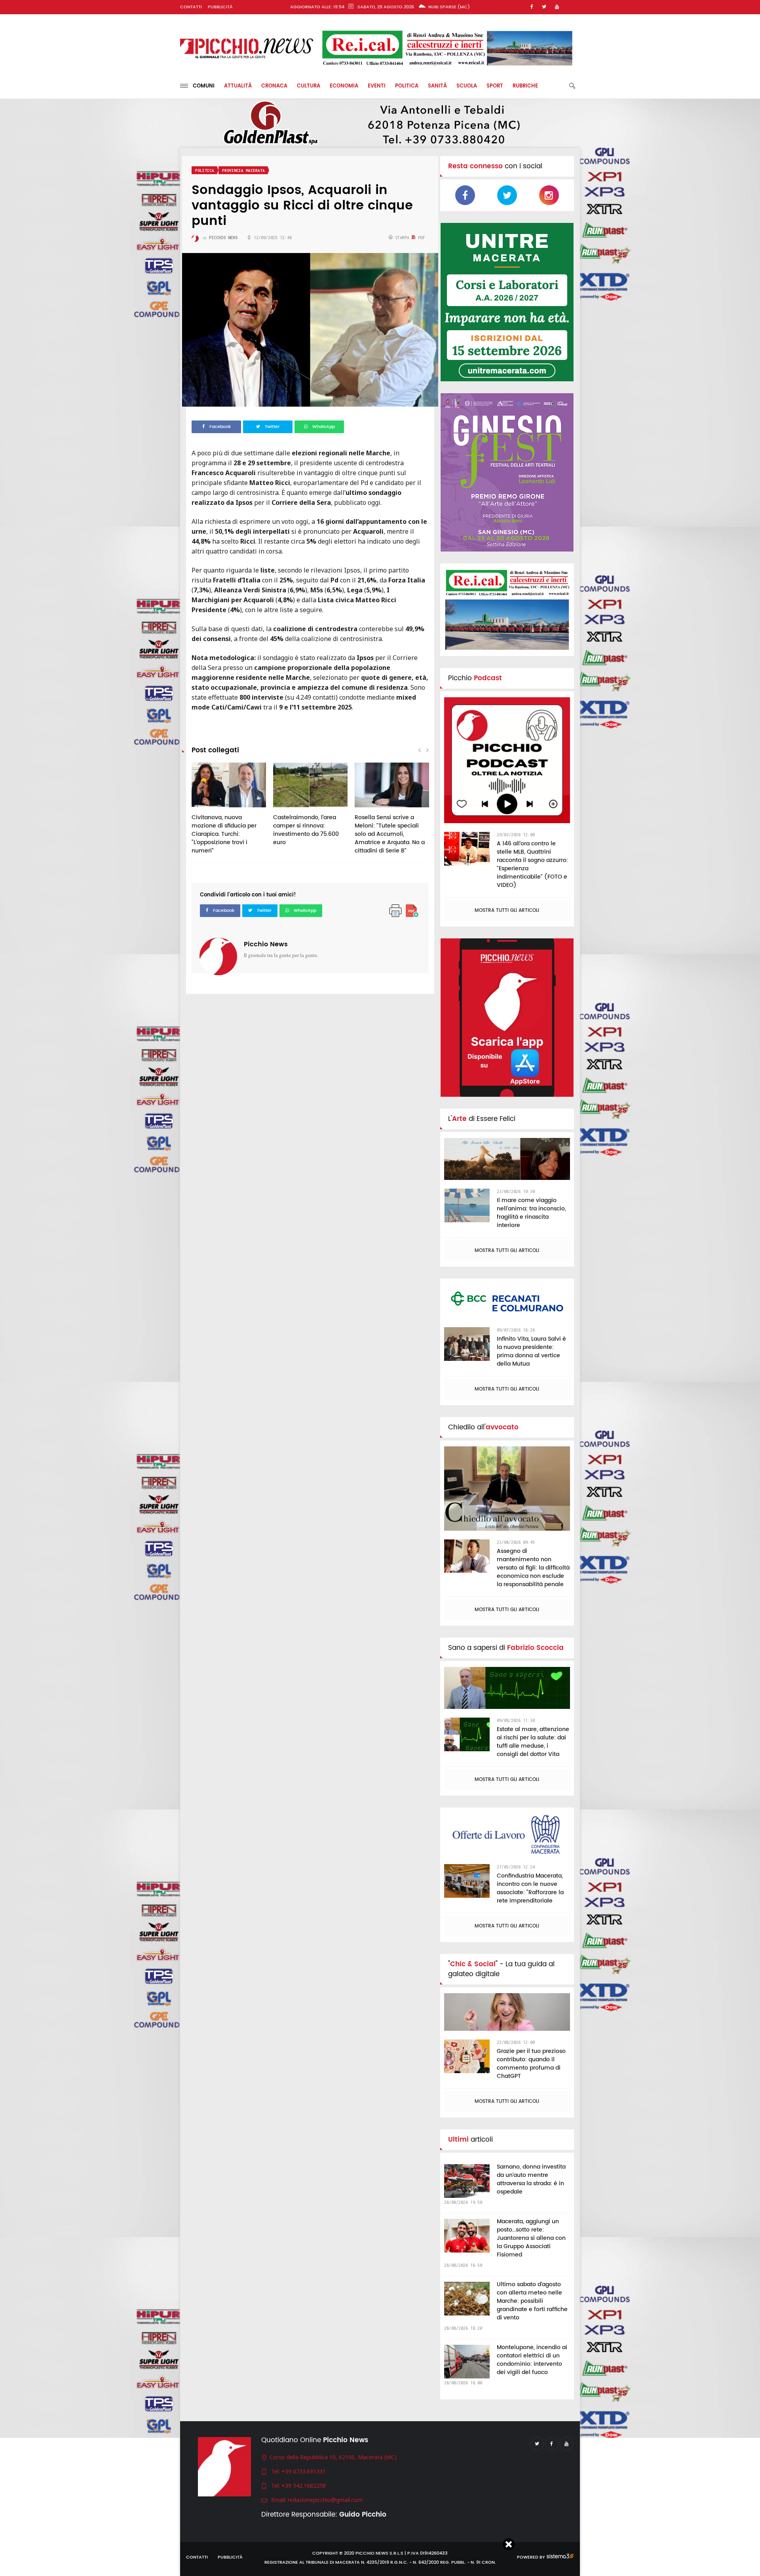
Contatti (191, 7)
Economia (344, 86)
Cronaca (274, 86)
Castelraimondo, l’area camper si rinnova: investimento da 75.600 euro (306, 830)
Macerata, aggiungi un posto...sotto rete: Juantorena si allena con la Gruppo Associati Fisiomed (531, 2238)
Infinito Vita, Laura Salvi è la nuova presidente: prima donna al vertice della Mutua (531, 1351)
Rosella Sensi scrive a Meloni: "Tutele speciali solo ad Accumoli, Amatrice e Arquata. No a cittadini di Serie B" (390, 834)
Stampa (402, 238)
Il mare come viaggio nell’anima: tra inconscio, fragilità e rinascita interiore (531, 1213)
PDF (420, 238)
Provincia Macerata (243, 170)
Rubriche (525, 86)
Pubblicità (220, 7)
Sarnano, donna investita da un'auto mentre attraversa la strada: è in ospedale (531, 2179)
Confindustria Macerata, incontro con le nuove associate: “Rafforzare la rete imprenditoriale (530, 1888)
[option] (229, 812)
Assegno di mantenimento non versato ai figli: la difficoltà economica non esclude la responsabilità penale (533, 1568)
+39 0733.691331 (304, 2471)
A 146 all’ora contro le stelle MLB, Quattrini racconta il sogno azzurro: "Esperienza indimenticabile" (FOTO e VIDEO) (532, 864)
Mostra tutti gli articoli (507, 910)
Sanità (437, 86)
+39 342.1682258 (304, 2486)
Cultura (309, 86)
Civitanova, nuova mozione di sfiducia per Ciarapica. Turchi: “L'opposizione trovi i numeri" (224, 834)
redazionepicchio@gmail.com (325, 2500)
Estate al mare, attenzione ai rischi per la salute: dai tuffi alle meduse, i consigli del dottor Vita (533, 1742)
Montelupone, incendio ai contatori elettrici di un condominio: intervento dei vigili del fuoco (532, 2360)
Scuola (467, 86)
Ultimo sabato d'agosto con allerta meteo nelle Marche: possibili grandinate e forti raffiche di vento (532, 2301)
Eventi (377, 86)
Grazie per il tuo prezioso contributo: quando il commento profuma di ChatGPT (531, 2064)
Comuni (201, 86)
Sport (495, 86)
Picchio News (266, 944)
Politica (407, 86)
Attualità (238, 86)
